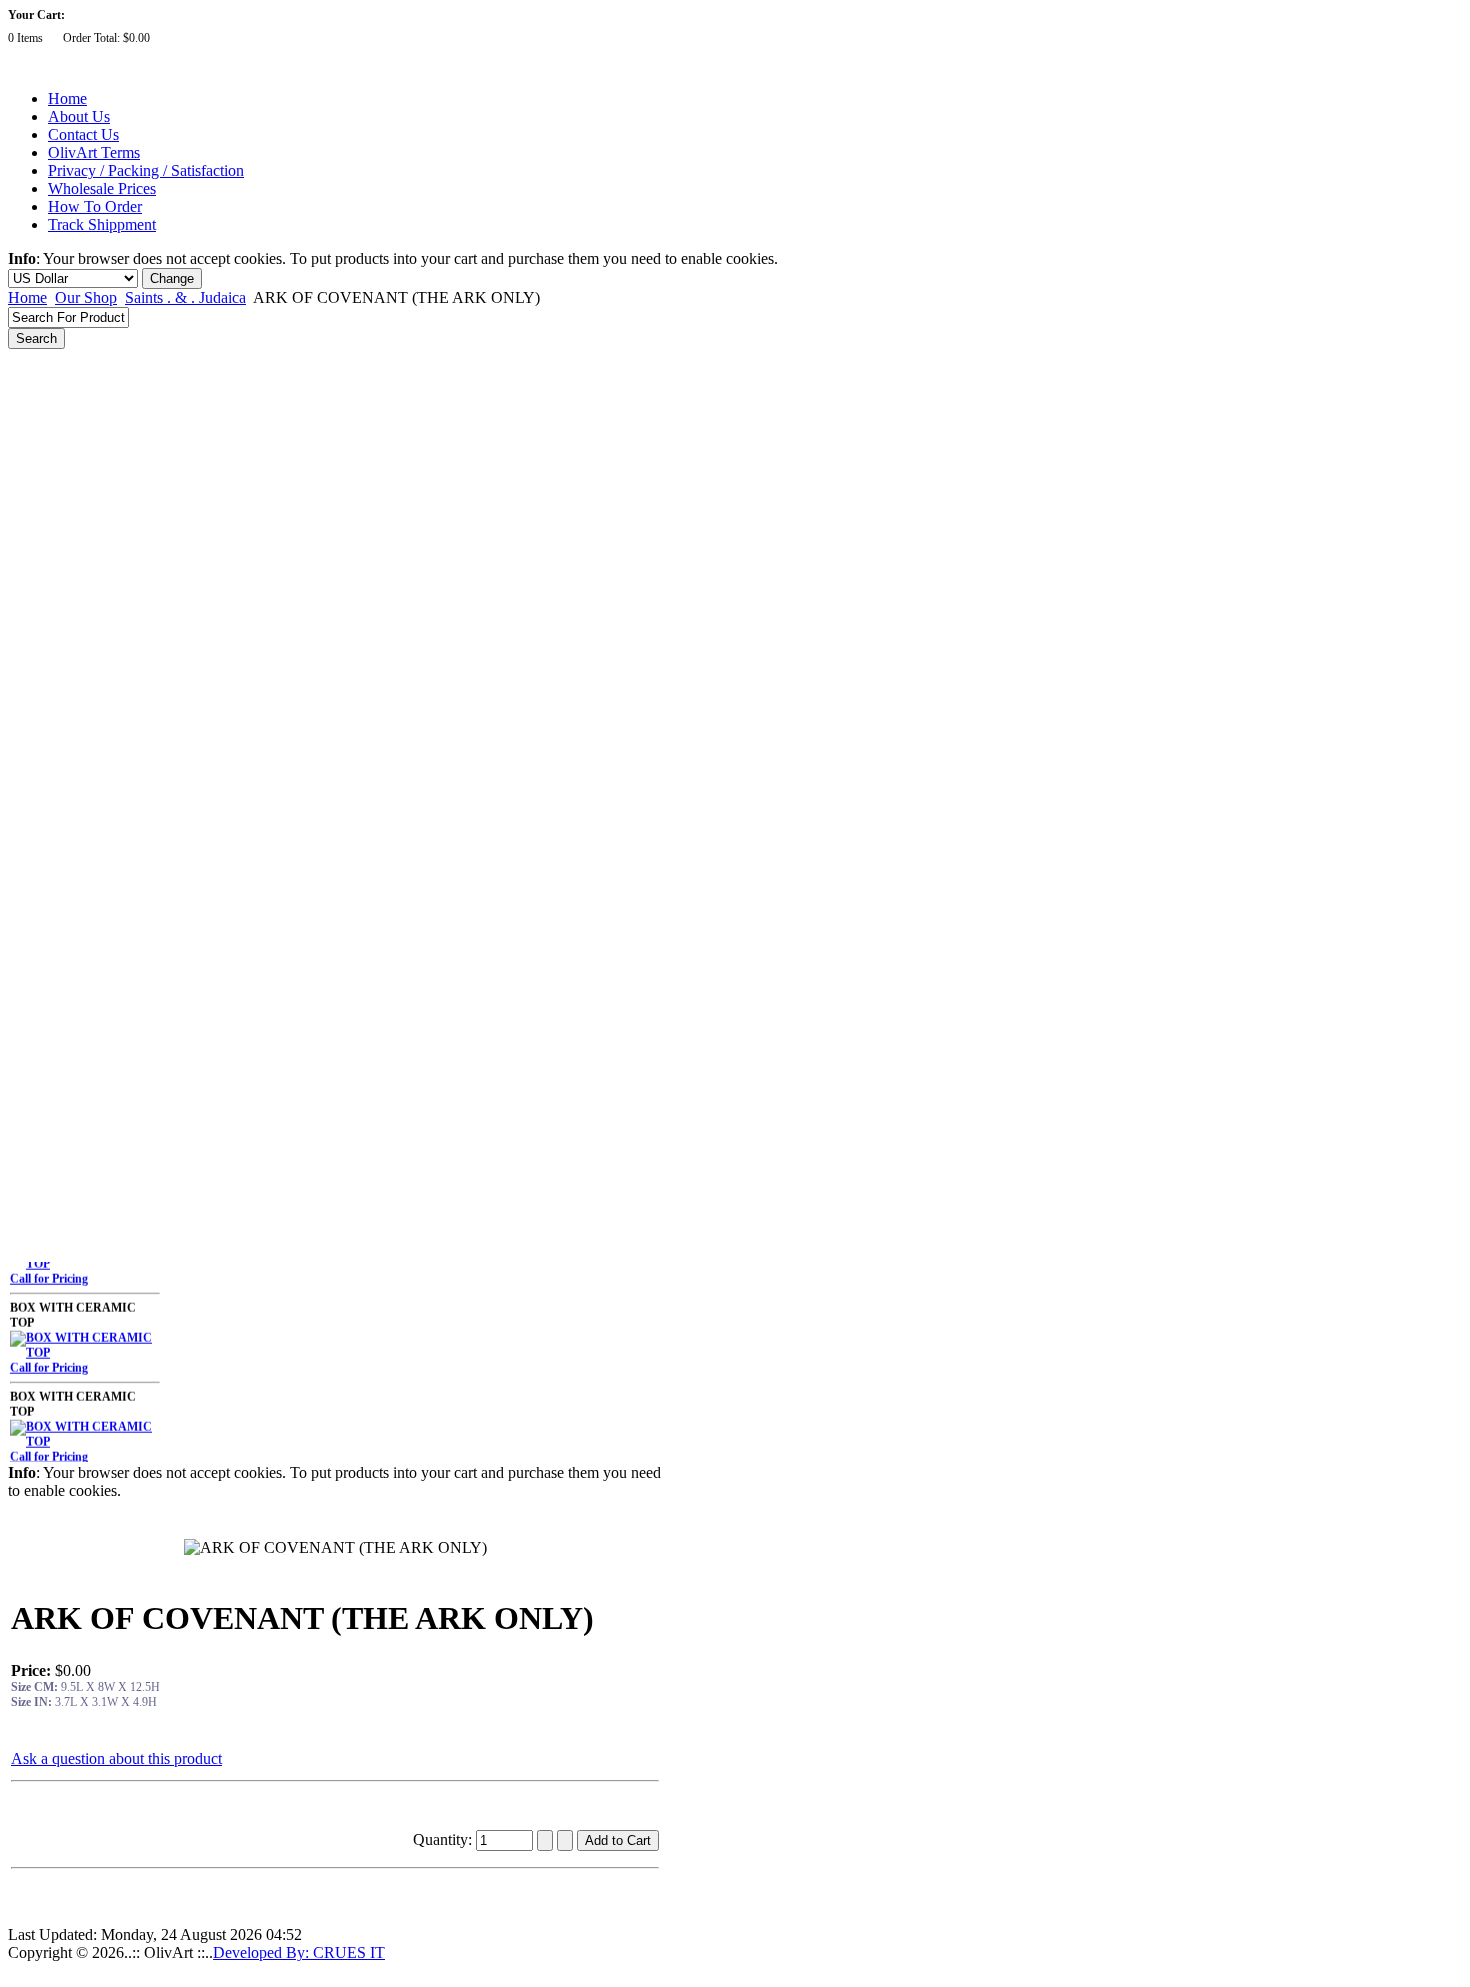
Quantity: (444, 1839)
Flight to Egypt (59, 417)
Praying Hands (59, 859)
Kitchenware (53, 1217)
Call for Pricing (49, 1267)
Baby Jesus (50, 886)
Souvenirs (46, 997)
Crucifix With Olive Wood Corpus (108, 583)
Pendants (45, 1079)
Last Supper (53, 472)
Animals (42, 941)
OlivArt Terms (94, 152)
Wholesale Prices (102, 188)
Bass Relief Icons (64, 500)
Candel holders (60, 528)
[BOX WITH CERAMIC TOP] (85, 1341)
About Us (79, 116)
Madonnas (48, 693)
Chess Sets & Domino (77, 969)
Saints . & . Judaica (185, 297)
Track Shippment (102, 224)
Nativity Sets (53, 804)
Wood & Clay (56, 1052)
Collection (46, 1190)
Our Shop (86, 297)
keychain (44, 1135)
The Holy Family (63, 721)
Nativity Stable (59, 831)
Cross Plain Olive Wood (81, 638)
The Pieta (45, 390)
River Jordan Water (72, 555)
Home (67, 98)
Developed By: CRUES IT (299, 1952)
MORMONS (53, 1245)
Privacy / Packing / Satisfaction (146, 170)
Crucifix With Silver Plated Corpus (111, 610)
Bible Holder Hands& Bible (91, 914)
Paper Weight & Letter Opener (99, 1162)
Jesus (35, 666)
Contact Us (83, 134)
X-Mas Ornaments (69, 776)
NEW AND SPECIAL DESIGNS (106, 362)
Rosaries (43, 1024)
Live (32, 1107)
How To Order (95, 206)
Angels (38, 445)
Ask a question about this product (116, 1758)
